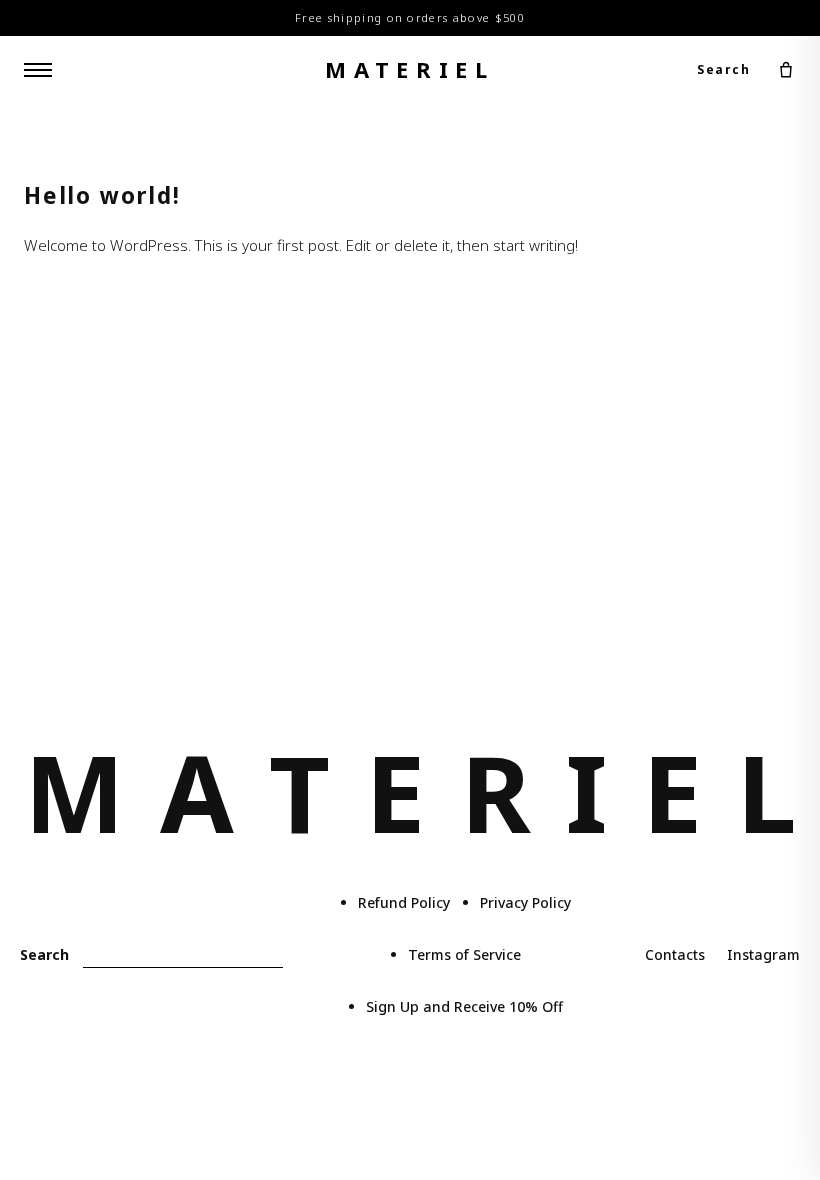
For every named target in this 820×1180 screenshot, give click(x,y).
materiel (410, 69)
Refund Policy (404, 902)
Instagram (763, 954)
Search (723, 69)
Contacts (675, 954)
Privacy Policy (525, 902)
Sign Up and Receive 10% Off (464, 1006)
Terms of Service (464, 954)
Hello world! (102, 195)
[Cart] (786, 70)
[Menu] (38, 70)
